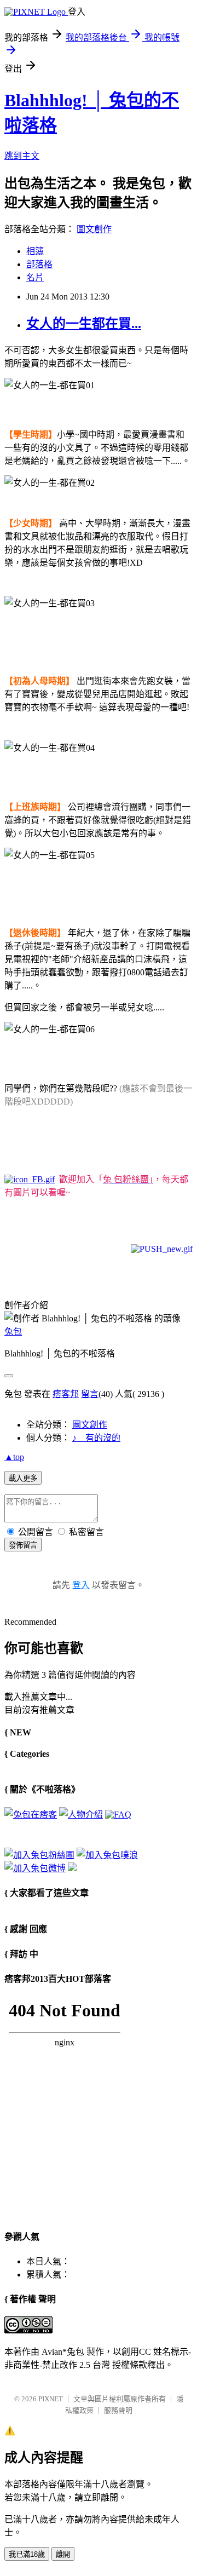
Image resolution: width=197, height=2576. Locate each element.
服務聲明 (118, 2410)
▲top (14, 1457)
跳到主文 (22, 156)
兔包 (13, 1332)
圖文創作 (94, 229)
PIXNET (51, 2399)
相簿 (35, 251)
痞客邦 (66, 1394)
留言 (90, 1394)
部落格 (39, 264)
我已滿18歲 (27, 2554)
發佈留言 (23, 1545)
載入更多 (23, 1478)
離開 (63, 2554)
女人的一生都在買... (84, 324)
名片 (35, 277)
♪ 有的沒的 (96, 1438)
